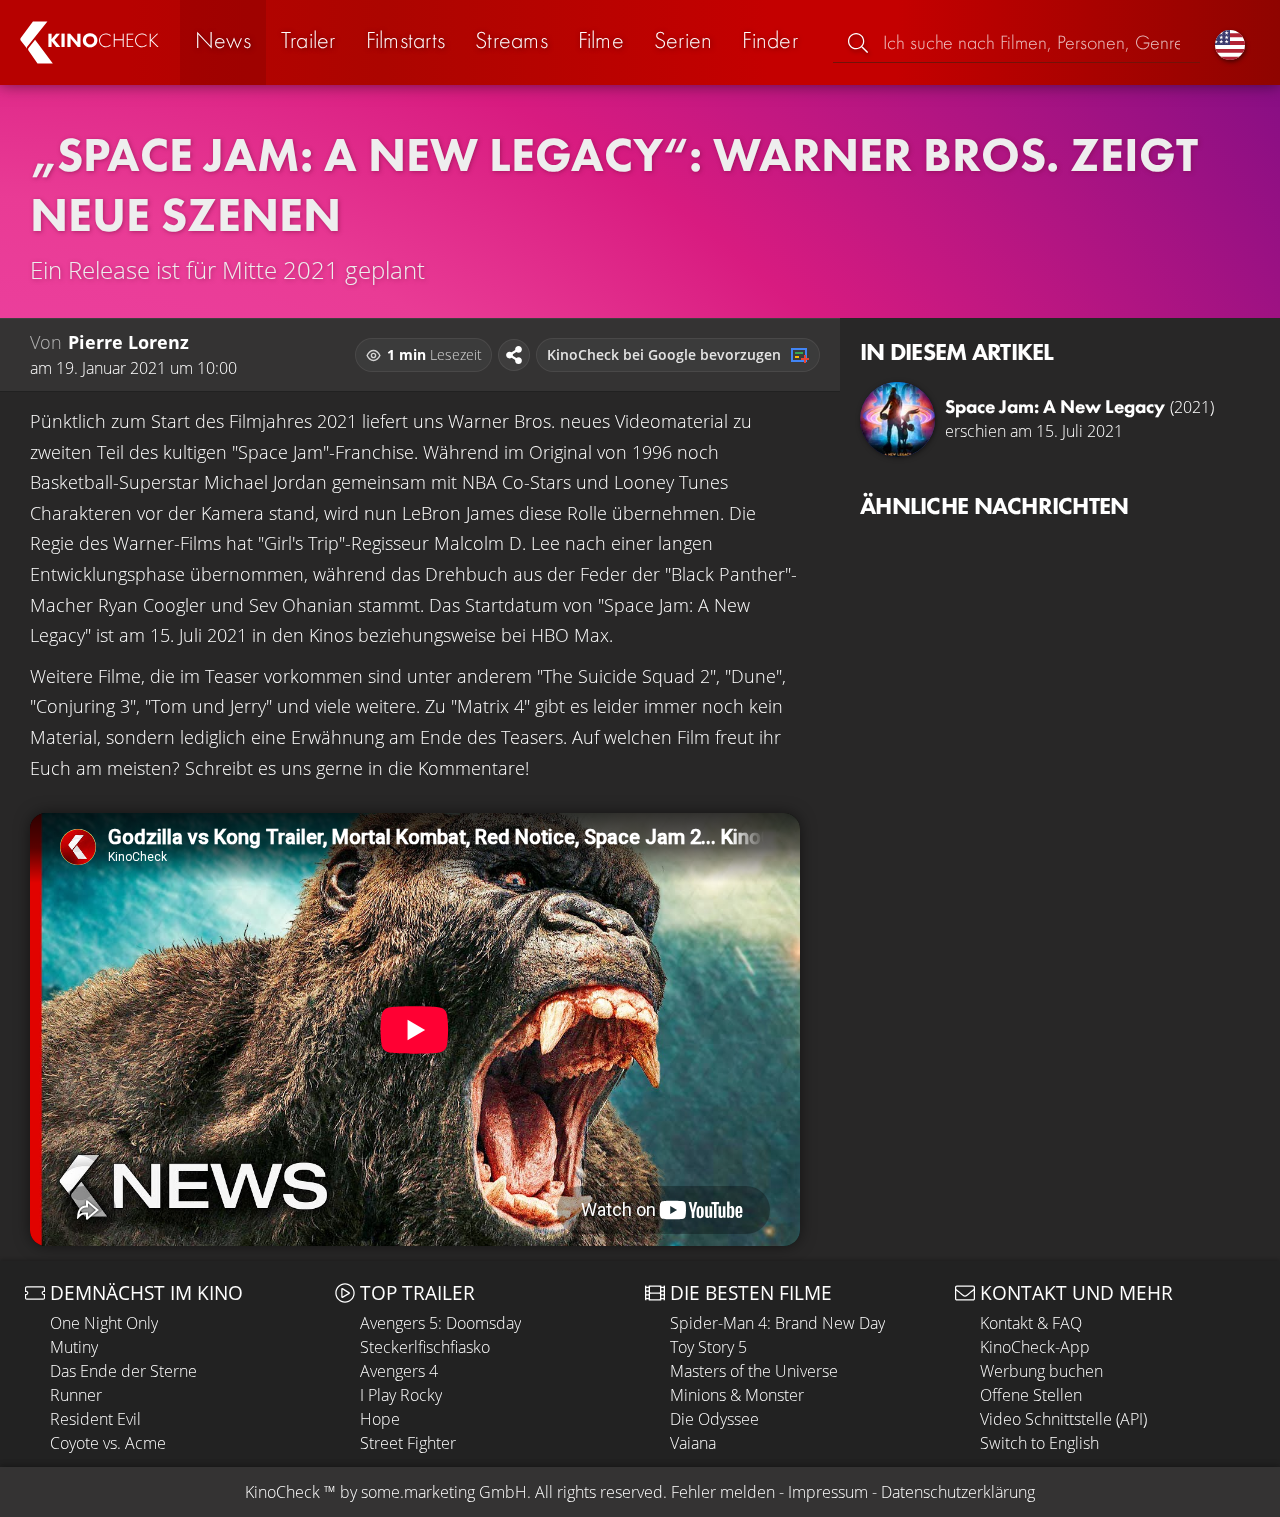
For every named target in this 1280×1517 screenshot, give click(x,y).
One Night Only (104, 1323)
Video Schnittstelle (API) (1063, 1419)
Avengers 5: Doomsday (440, 1323)
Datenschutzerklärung (958, 1492)
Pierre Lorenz (128, 342)
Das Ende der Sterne (123, 1371)
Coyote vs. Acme (108, 1443)
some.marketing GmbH (444, 1492)
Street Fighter (408, 1443)
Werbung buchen (1041, 1371)
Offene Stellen (1031, 1395)
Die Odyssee (714, 1419)
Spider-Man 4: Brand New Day (777, 1323)
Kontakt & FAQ (1031, 1323)
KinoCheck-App (1035, 1347)
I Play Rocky (401, 1395)
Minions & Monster (737, 1395)
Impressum (828, 1492)
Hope (380, 1419)
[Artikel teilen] (514, 355)
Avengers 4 (399, 1371)
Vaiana (693, 1443)
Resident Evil (95, 1419)
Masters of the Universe (754, 1371)
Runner (76, 1395)
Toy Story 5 (708, 1347)
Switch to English (1039, 1443)
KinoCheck (282, 1492)
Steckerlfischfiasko (425, 1347)
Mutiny (74, 1347)
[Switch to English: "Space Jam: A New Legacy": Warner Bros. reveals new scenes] (1230, 42)
